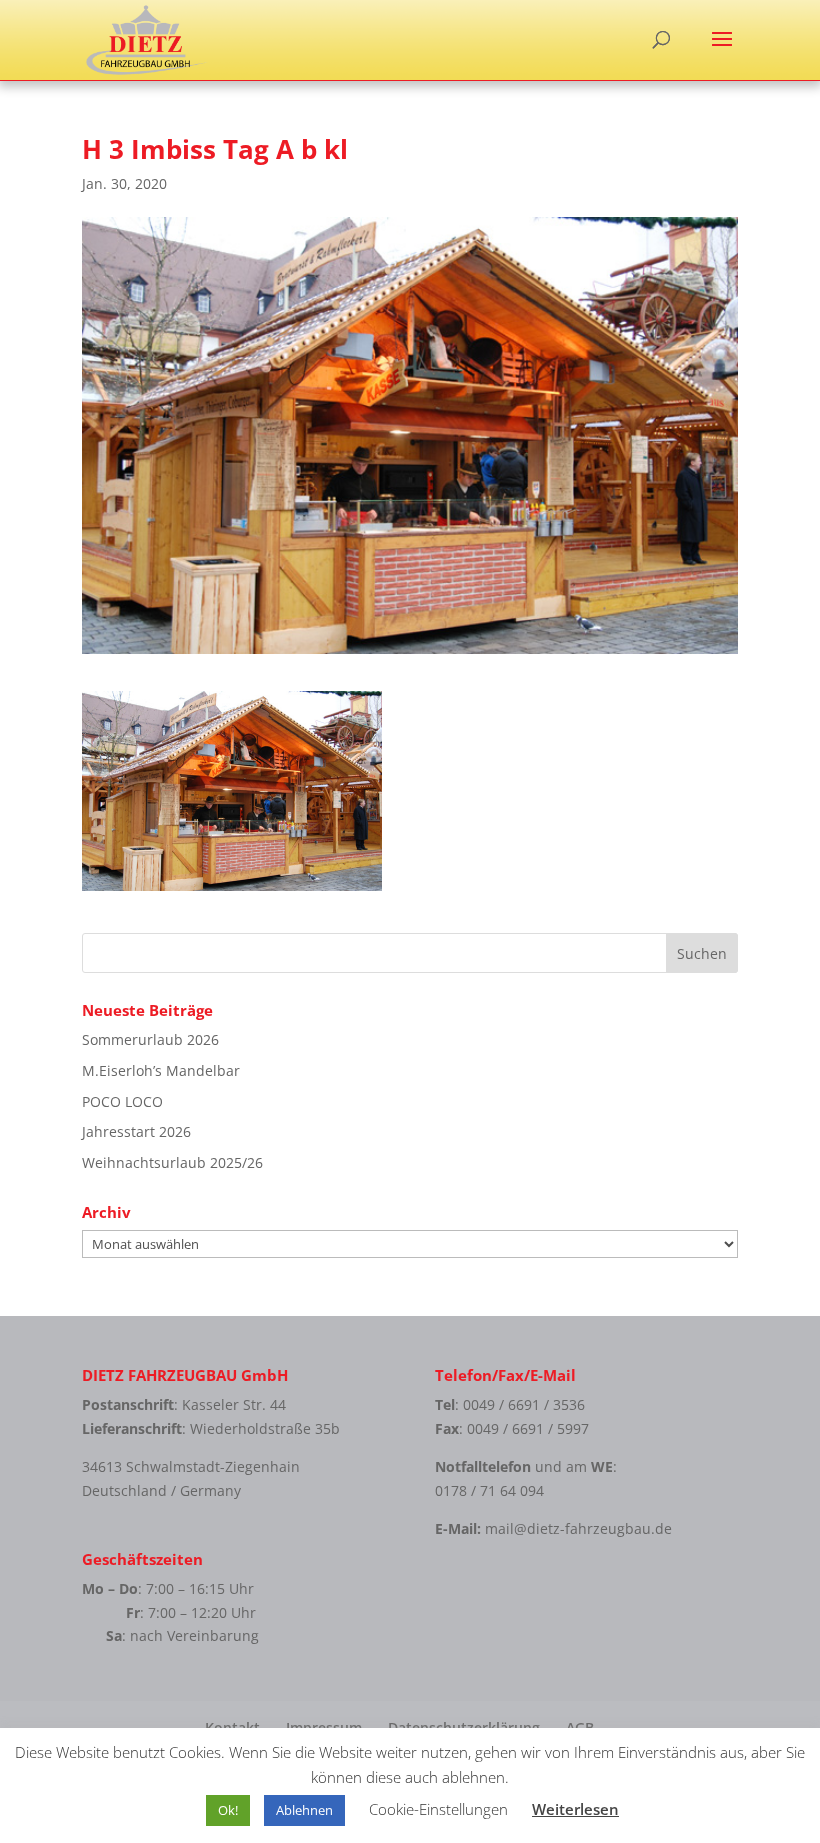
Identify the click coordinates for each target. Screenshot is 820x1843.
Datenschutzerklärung (464, 1727)
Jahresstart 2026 (136, 1131)
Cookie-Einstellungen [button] (438, 1809)
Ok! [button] (228, 1810)
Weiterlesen (575, 1809)
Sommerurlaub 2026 (150, 1039)
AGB (580, 1727)
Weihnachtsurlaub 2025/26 (172, 1162)
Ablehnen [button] (304, 1810)
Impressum (324, 1727)
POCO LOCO (122, 1101)
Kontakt (232, 1727)
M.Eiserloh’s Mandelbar (161, 1070)
